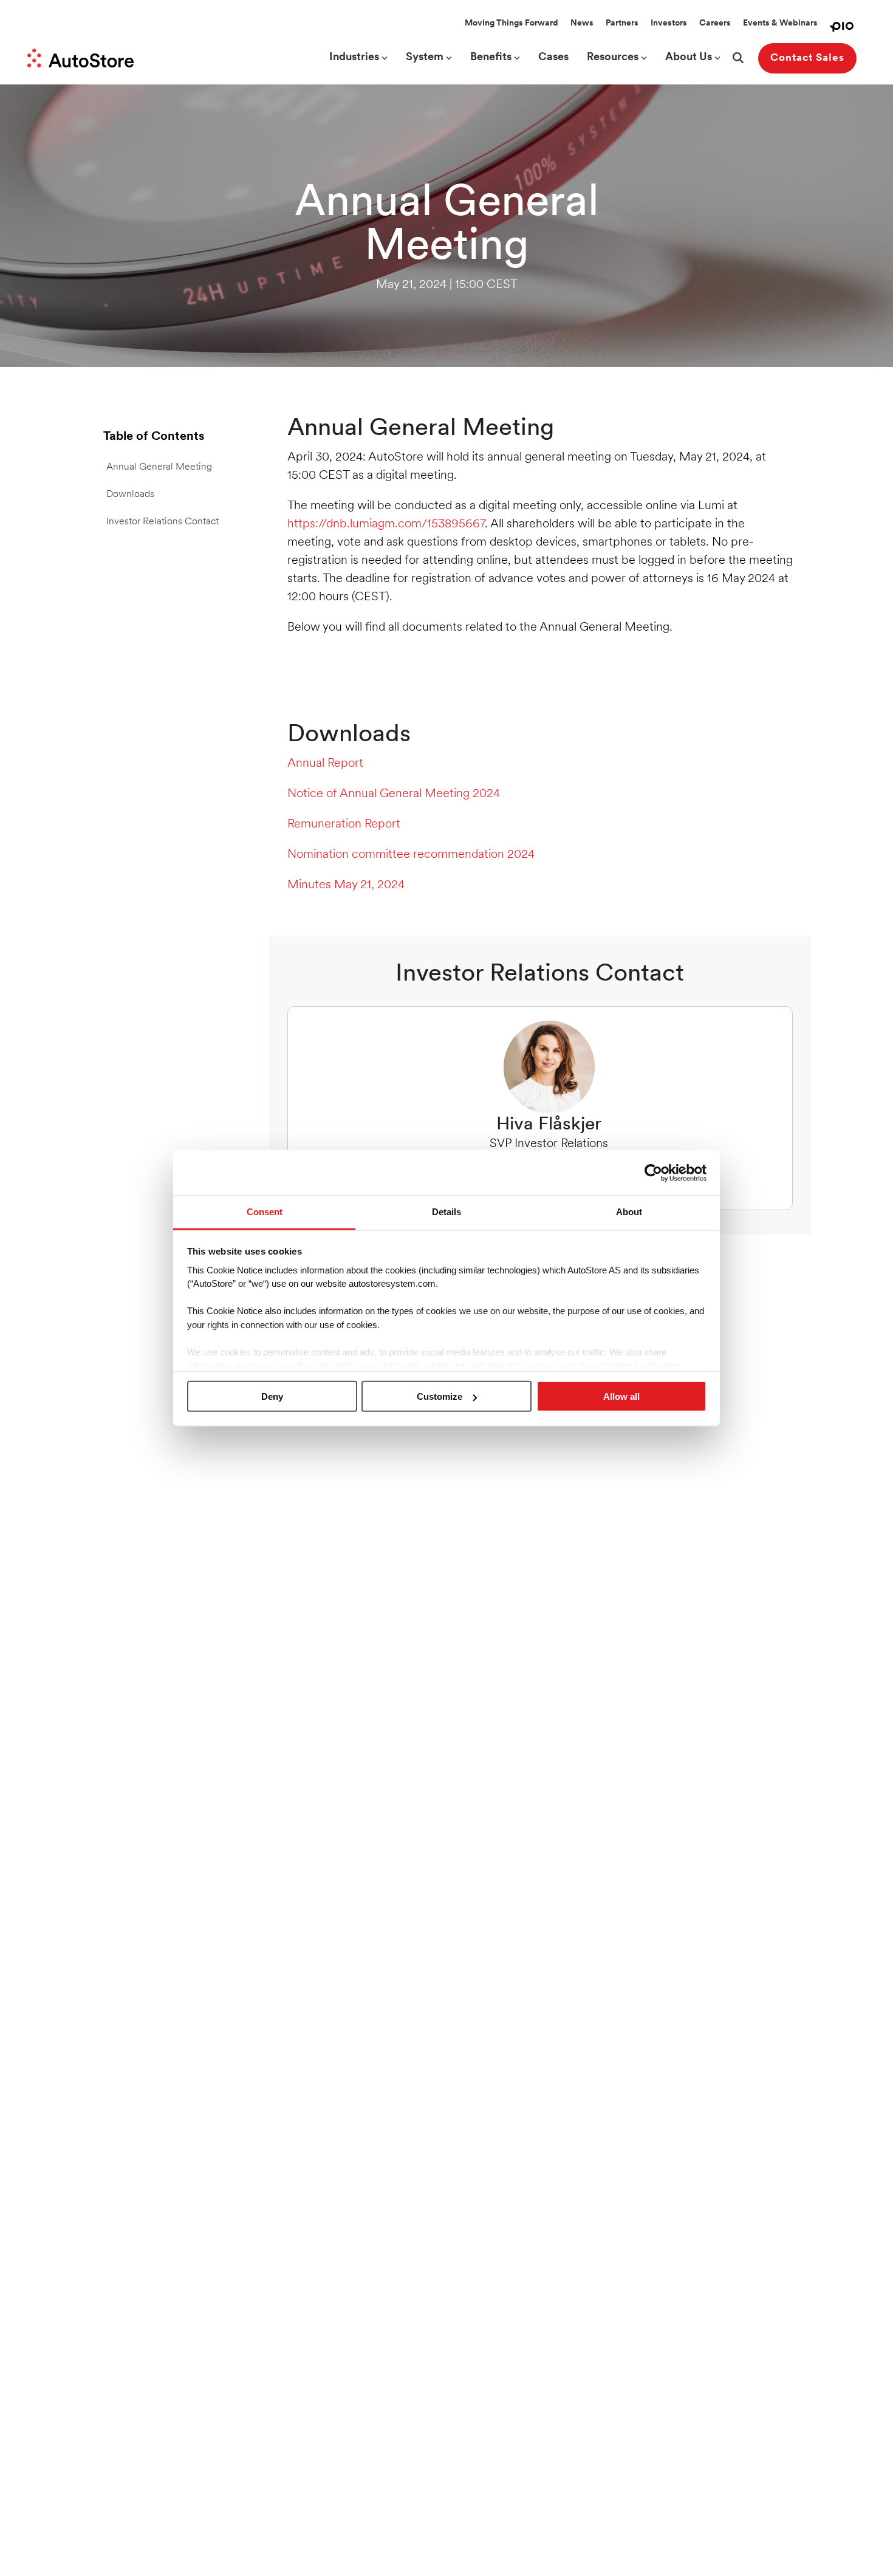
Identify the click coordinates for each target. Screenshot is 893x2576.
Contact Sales (807, 58)
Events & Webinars (780, 23)
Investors (669, 23)
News (582, 23)
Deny (272, 1396)
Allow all (621, 1396)
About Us (689, 58)
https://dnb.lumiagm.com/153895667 (386, 524)
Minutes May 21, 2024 (346, 885)
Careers (715, 23)
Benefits (491, 58)
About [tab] (629, 1212)
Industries (354, 58)
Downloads (130, 495)
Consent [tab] (265, 1212)
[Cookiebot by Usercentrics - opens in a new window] (653, 1173)
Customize (440, 1396)
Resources (613, 58)
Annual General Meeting (159, 467)
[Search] (738, 58)
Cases (553, 58)
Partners (622, 23)
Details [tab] (446, 1212)
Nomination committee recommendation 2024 (411, 855)
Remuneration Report (344, 824)
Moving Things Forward (512, 23)
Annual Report (325, 764)
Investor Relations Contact (163, 522)
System (425, 58)
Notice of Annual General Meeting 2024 (394, 794)
